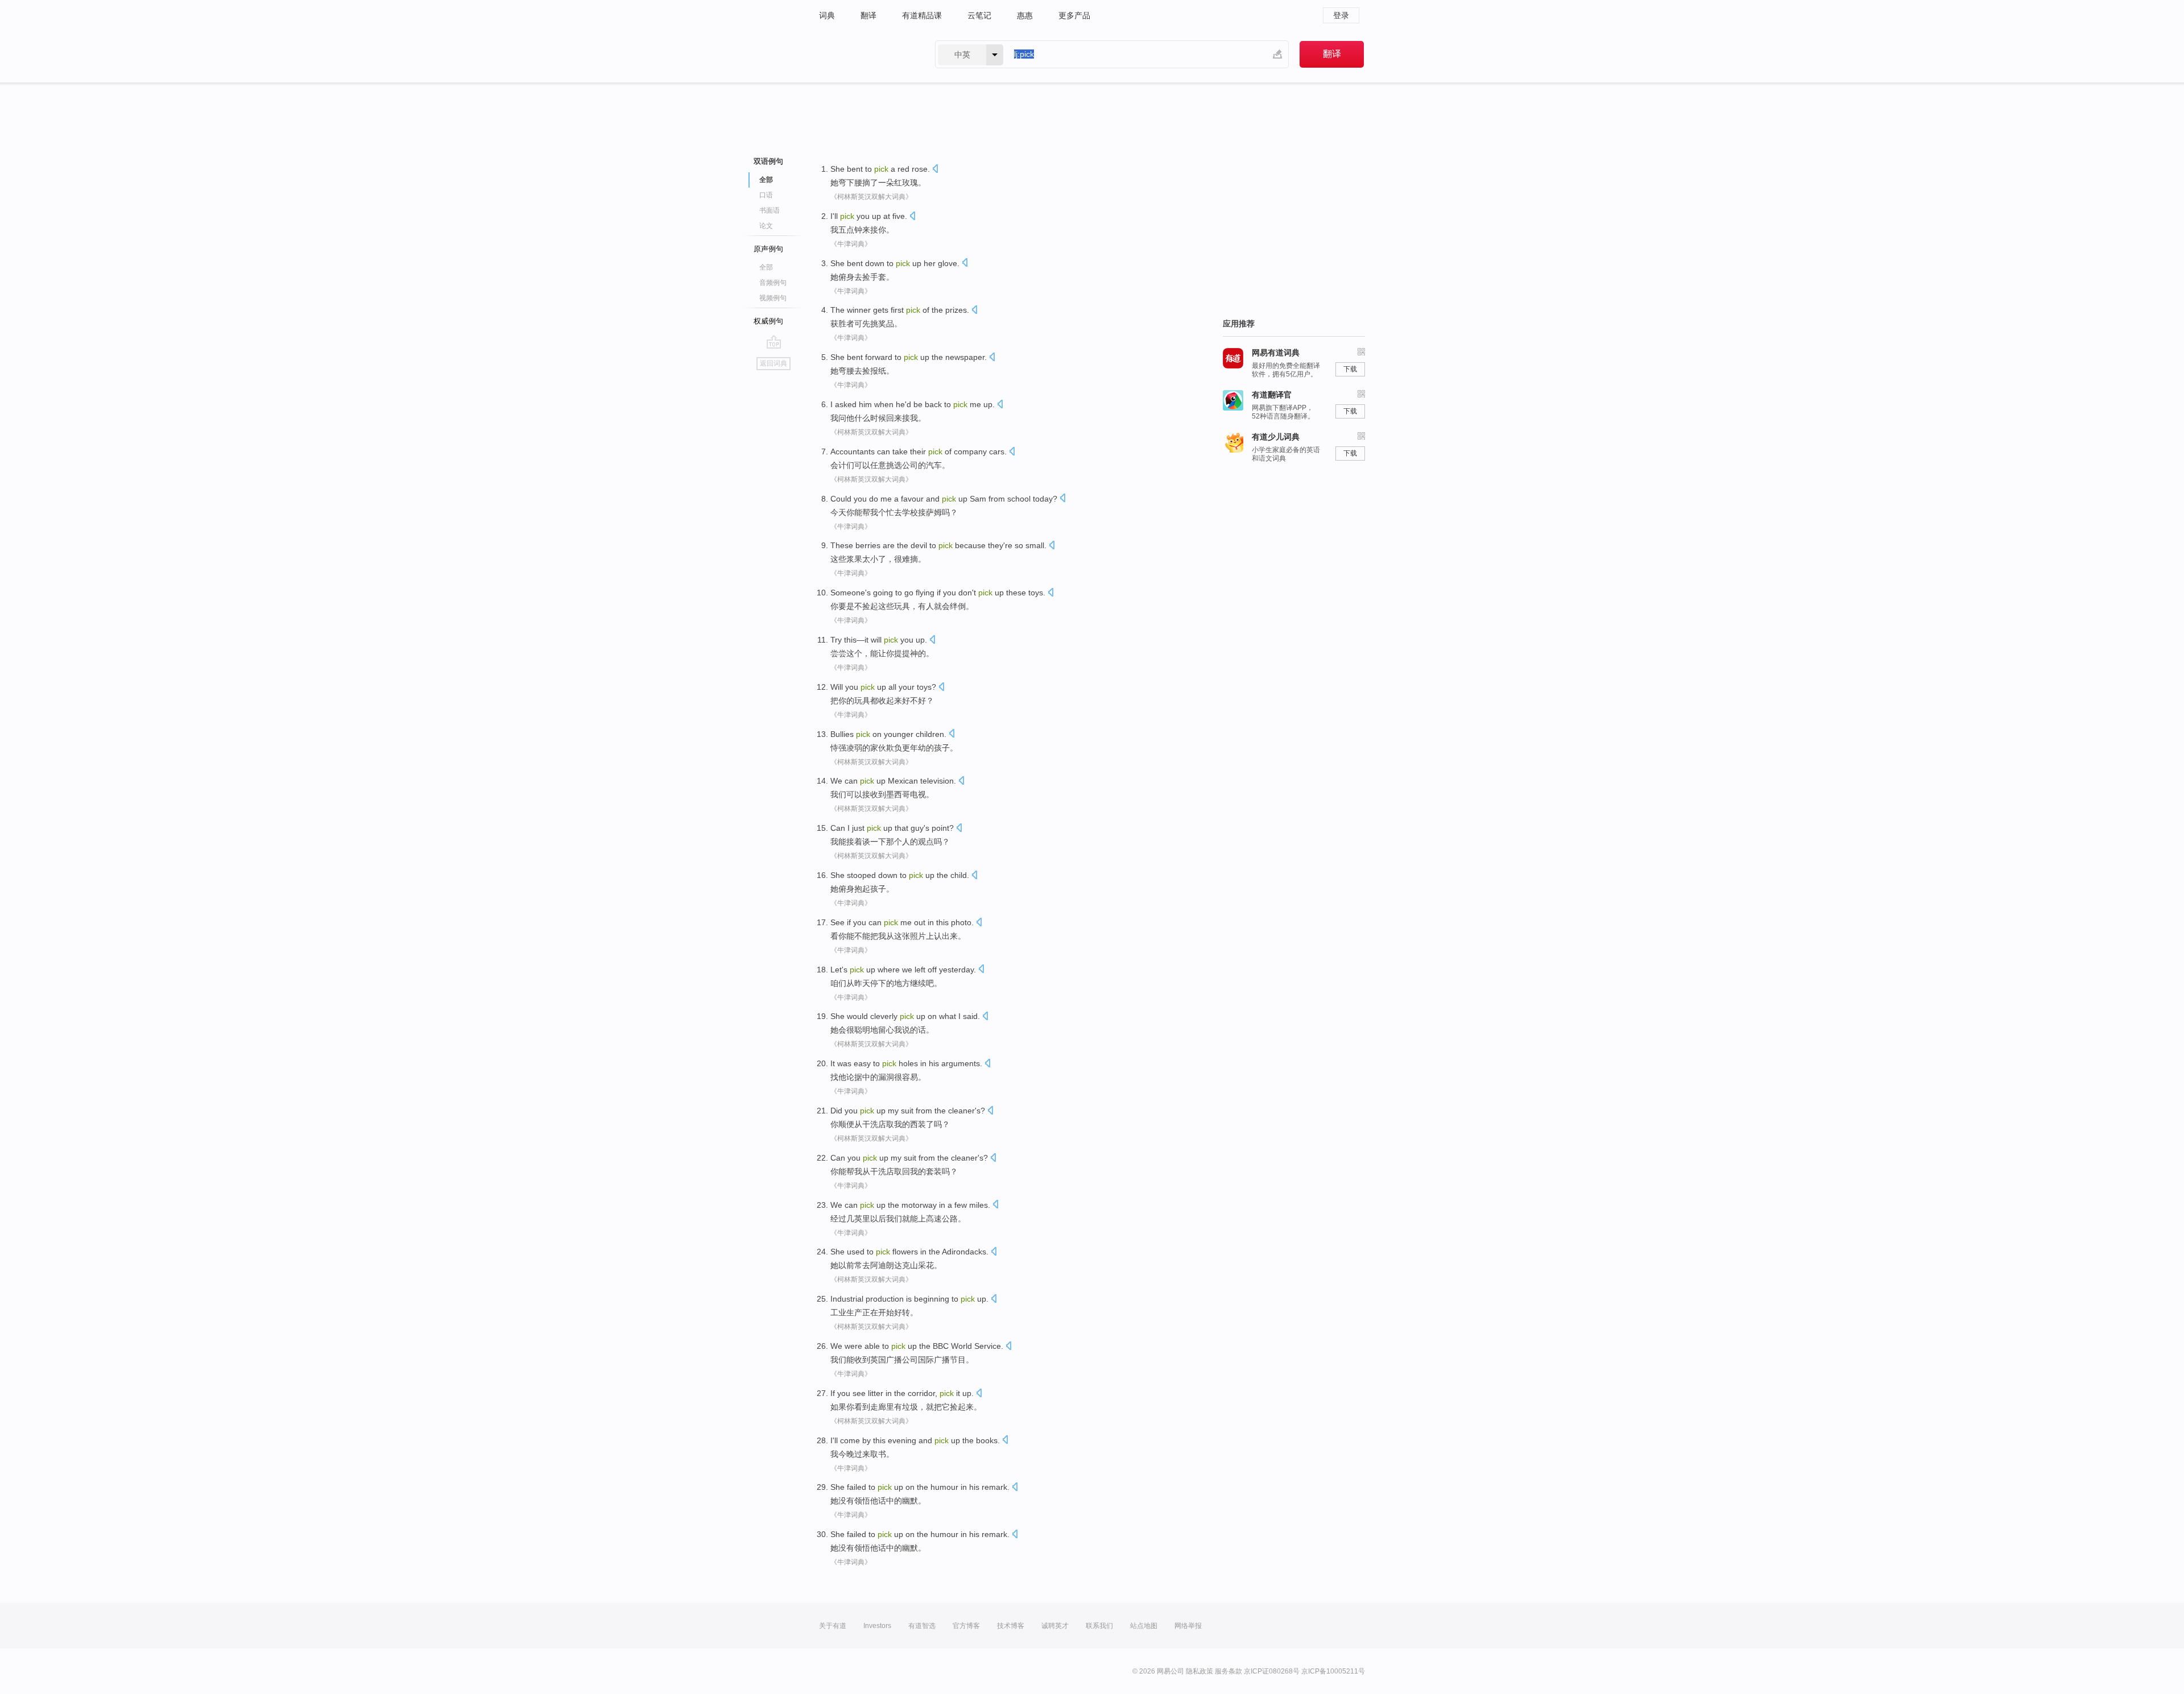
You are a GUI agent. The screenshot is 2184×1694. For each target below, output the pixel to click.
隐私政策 (1199, 1671)
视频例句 (773, 298)
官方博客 (966, 1626)
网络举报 (1188, 1626)
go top (774, 342)
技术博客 (1011, 1626)
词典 (827, 15)
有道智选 (922, 1626)
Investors (877, 1626)
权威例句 (768, 321)
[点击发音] (935, 170)
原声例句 (768, 249)
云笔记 (979, 15)
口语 (766, 195)
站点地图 (1144, 1626)
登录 (1341, 15)
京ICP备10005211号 (1333, 1671)
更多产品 (1074, 15)
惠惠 (1025, 15)
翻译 (868, 15)
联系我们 (1099, 1626)
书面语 (770, 210)
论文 (766, 226)
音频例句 (773, 283)
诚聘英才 (1055, 1626)
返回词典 (773, 363)
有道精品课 (922, 15)
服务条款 (1228, 1671)
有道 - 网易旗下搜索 (866, 54)
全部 (766, 267)
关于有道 (833, 1626)
